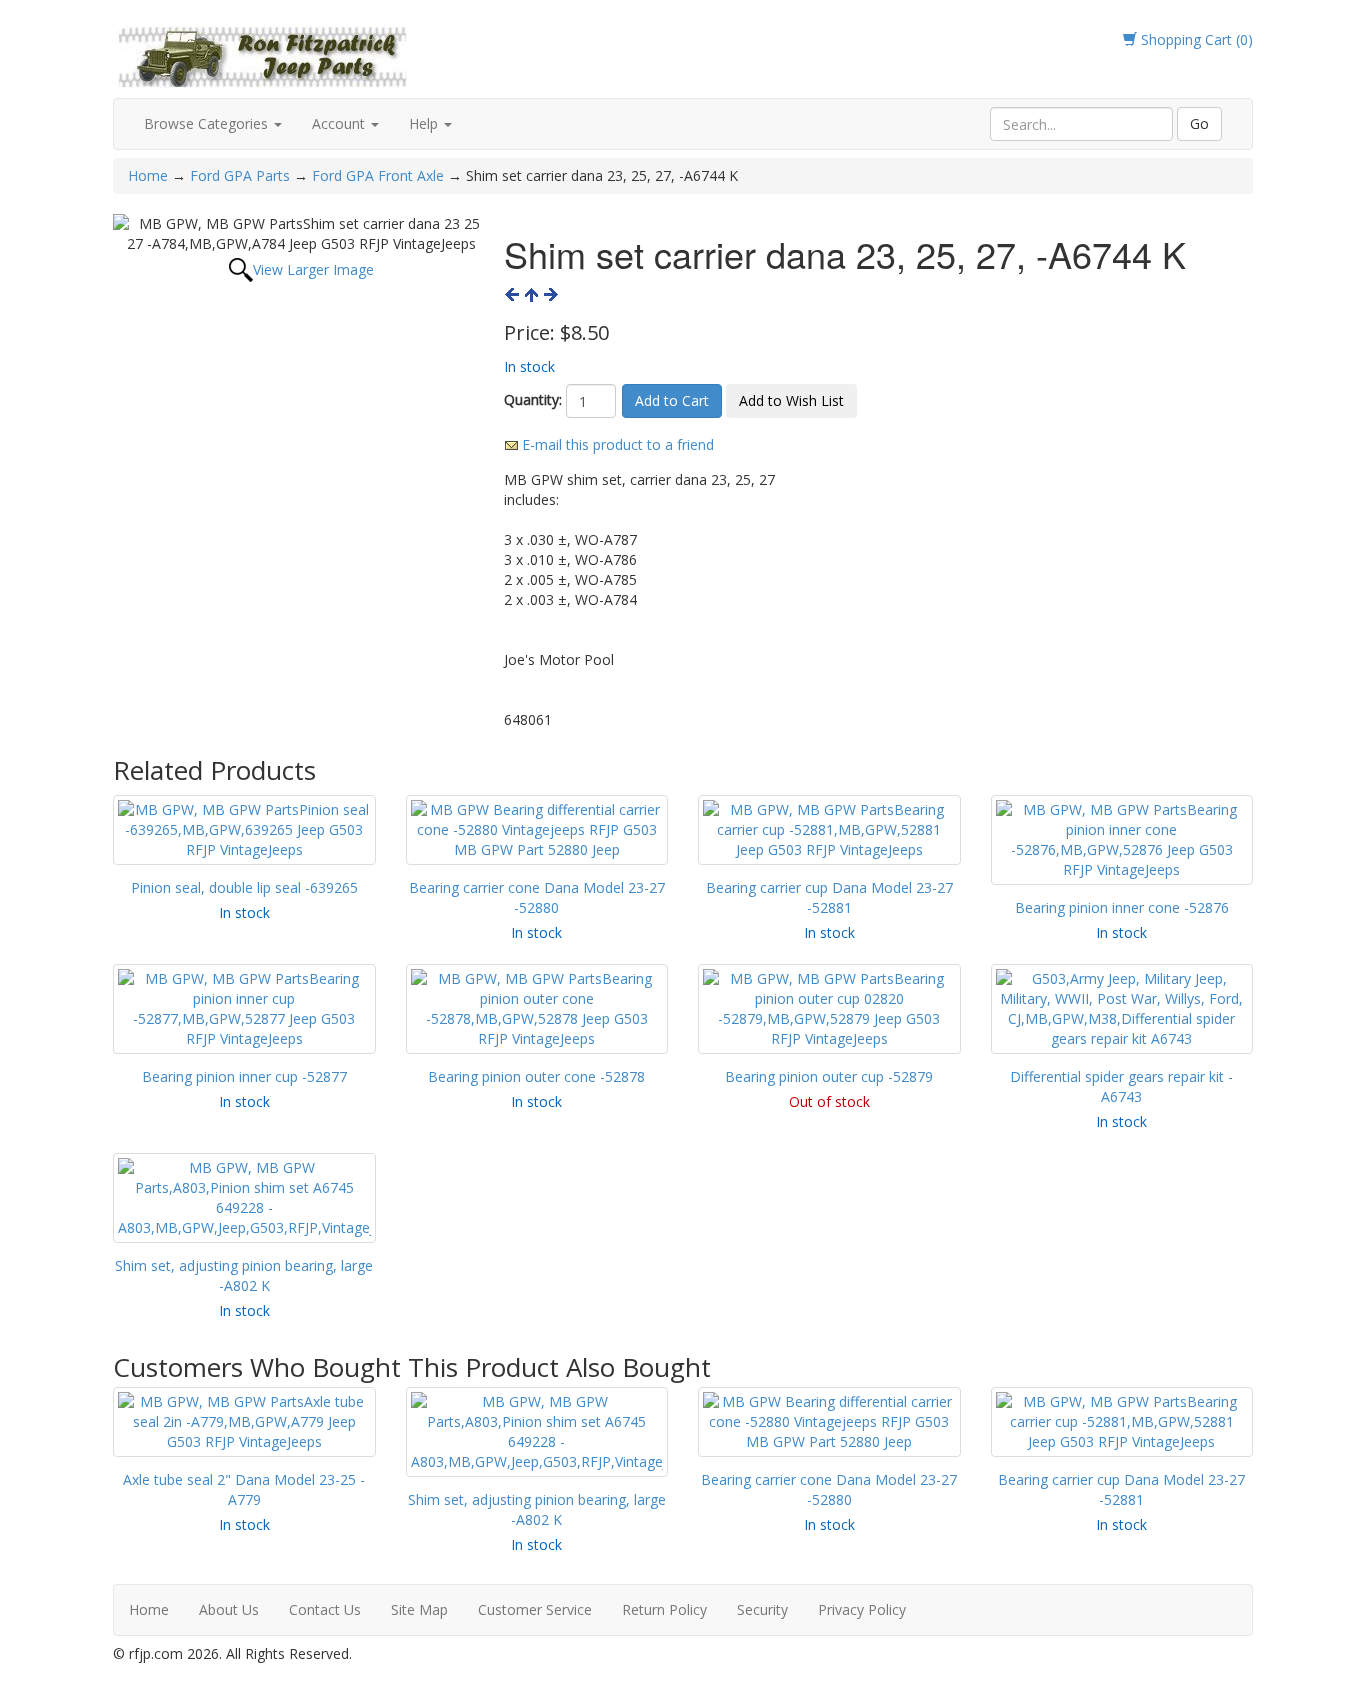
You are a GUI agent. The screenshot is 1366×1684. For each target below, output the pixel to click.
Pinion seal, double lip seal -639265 (244, 887)
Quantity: (533, 399)
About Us (229, 1609)
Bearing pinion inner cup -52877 (244, 1076)
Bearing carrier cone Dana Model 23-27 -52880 (537, 897)
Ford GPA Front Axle (378, 175)
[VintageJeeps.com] (263, 53)
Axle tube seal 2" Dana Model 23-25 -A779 (244, 1489)
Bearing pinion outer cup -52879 (829, 1076)
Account (340, 123)
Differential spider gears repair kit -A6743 (1121, 1086)
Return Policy (664, 1609)
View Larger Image (313, 269)
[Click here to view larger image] (301, 234)
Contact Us (325, 1609)
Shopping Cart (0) (1195, 39)
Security (762, 1609)
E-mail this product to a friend (618, 444)
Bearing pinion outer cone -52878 (536, 1076)
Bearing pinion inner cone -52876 (1122, 907)
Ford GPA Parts (240, 175)
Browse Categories (208, 123)
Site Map (419, 1609)
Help (425, 123)
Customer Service (535, 1609)
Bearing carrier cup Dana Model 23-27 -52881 (829, 897)
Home (150, 175)
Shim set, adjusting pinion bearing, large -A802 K (244, 1275)
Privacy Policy (862, 1609)
